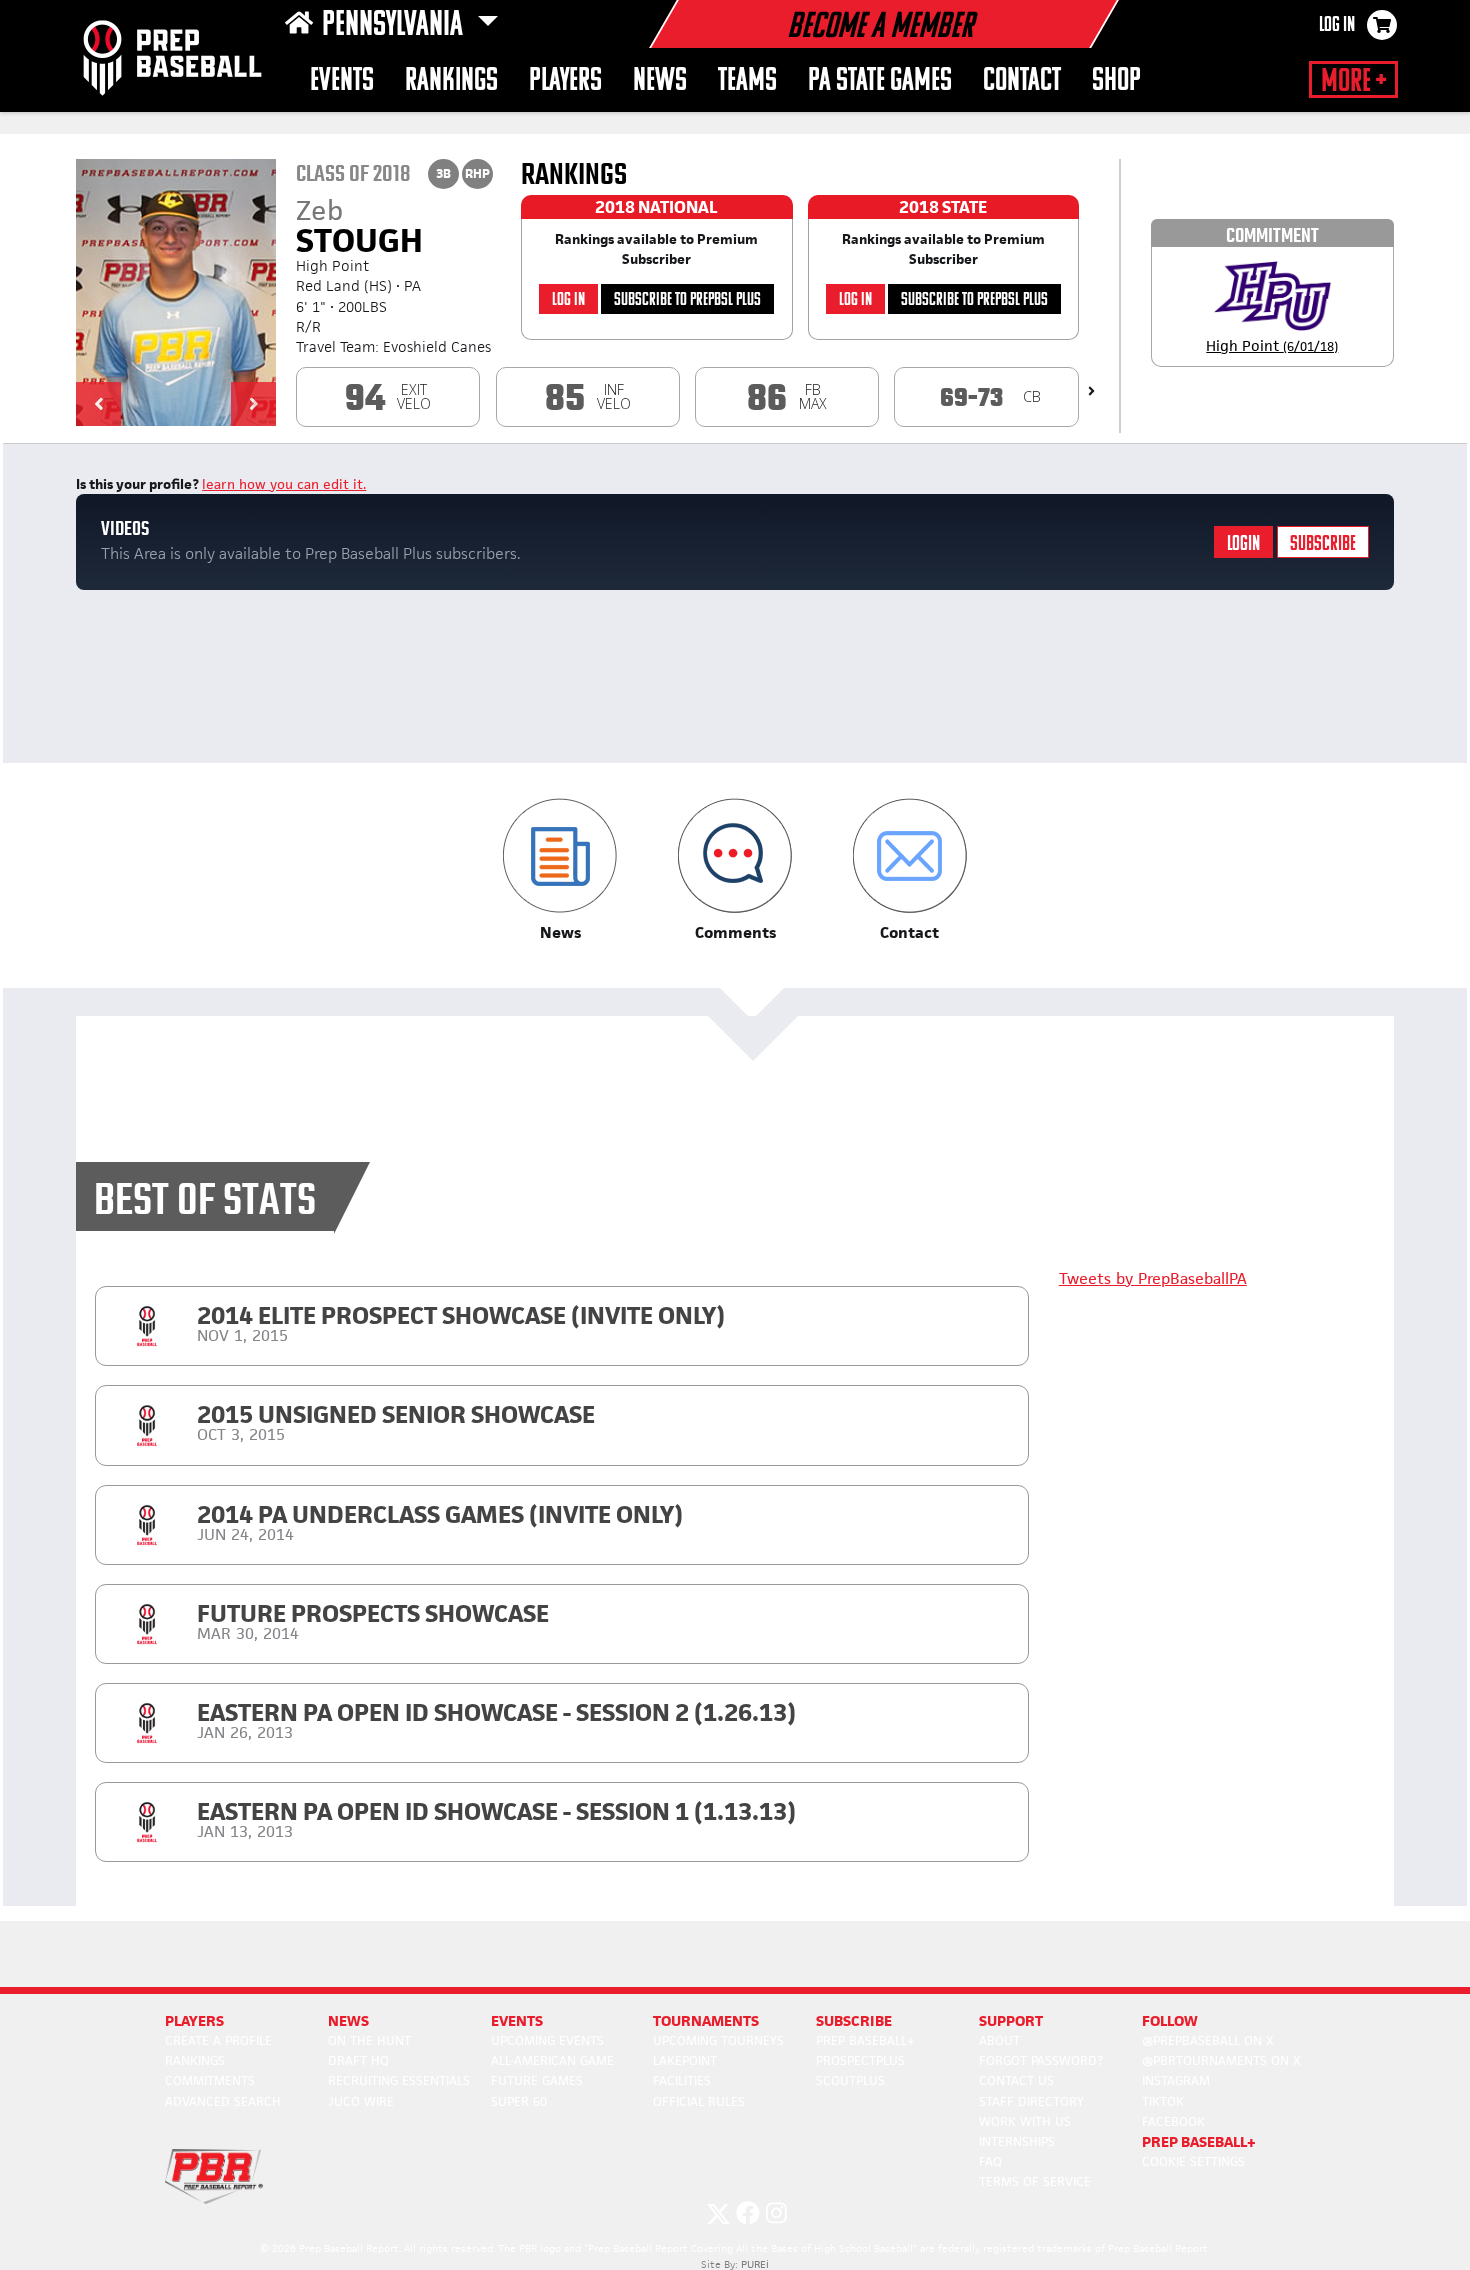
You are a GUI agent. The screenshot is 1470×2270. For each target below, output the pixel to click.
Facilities (682, 2080)
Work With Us (1025, 2121)
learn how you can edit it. (284, 484)
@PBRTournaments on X (1221, 2060)
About (999, 2040)
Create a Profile (218, 2040)
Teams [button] (747, 81)
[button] (98, 404)
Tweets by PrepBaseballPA (1153, 1278)
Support (1011, 2020)
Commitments (210, 2080)
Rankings (451, 81)
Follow (1170, 2020)
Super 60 (519, 2101)
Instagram (1176, 2080)
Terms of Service (1035, 2181)
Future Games (537, 2080)
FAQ (990, 2161)
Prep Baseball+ (865, 2040)
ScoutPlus (850, 2080)
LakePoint (685, 2060)
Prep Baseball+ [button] (1199, 2141)
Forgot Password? (1041, 2060)
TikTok (1163, 2101)
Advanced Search (223, 2101)
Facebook (1173, 2121)
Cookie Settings (1193, 2161)
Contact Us (1016, 2080)
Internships (1017, 2141)
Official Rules (699, 2101)
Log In (1337, 26)
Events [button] (342, 81)
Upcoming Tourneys (718, 2040)
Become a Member (880, 28)
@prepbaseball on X (1208, 2040)
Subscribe (1323, 544)
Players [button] (565, 81)
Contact (1022, 81)
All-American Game (552, 2060)
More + (1353, 82)
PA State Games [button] (880, 81)
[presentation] (1091, 391)
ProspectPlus (860, 2060)
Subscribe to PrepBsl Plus (687, 300)
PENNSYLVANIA (395, 26)
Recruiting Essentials (399, 2080)
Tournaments (706, 2020)
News (660, 81)
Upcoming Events (547, 2040)
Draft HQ (358, 2060)
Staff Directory (1031, 2101)
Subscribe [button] (854, 2020)
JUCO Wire (361, 2101)
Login (1243, 544)
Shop (1116, 81)
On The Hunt (369, 2040)
